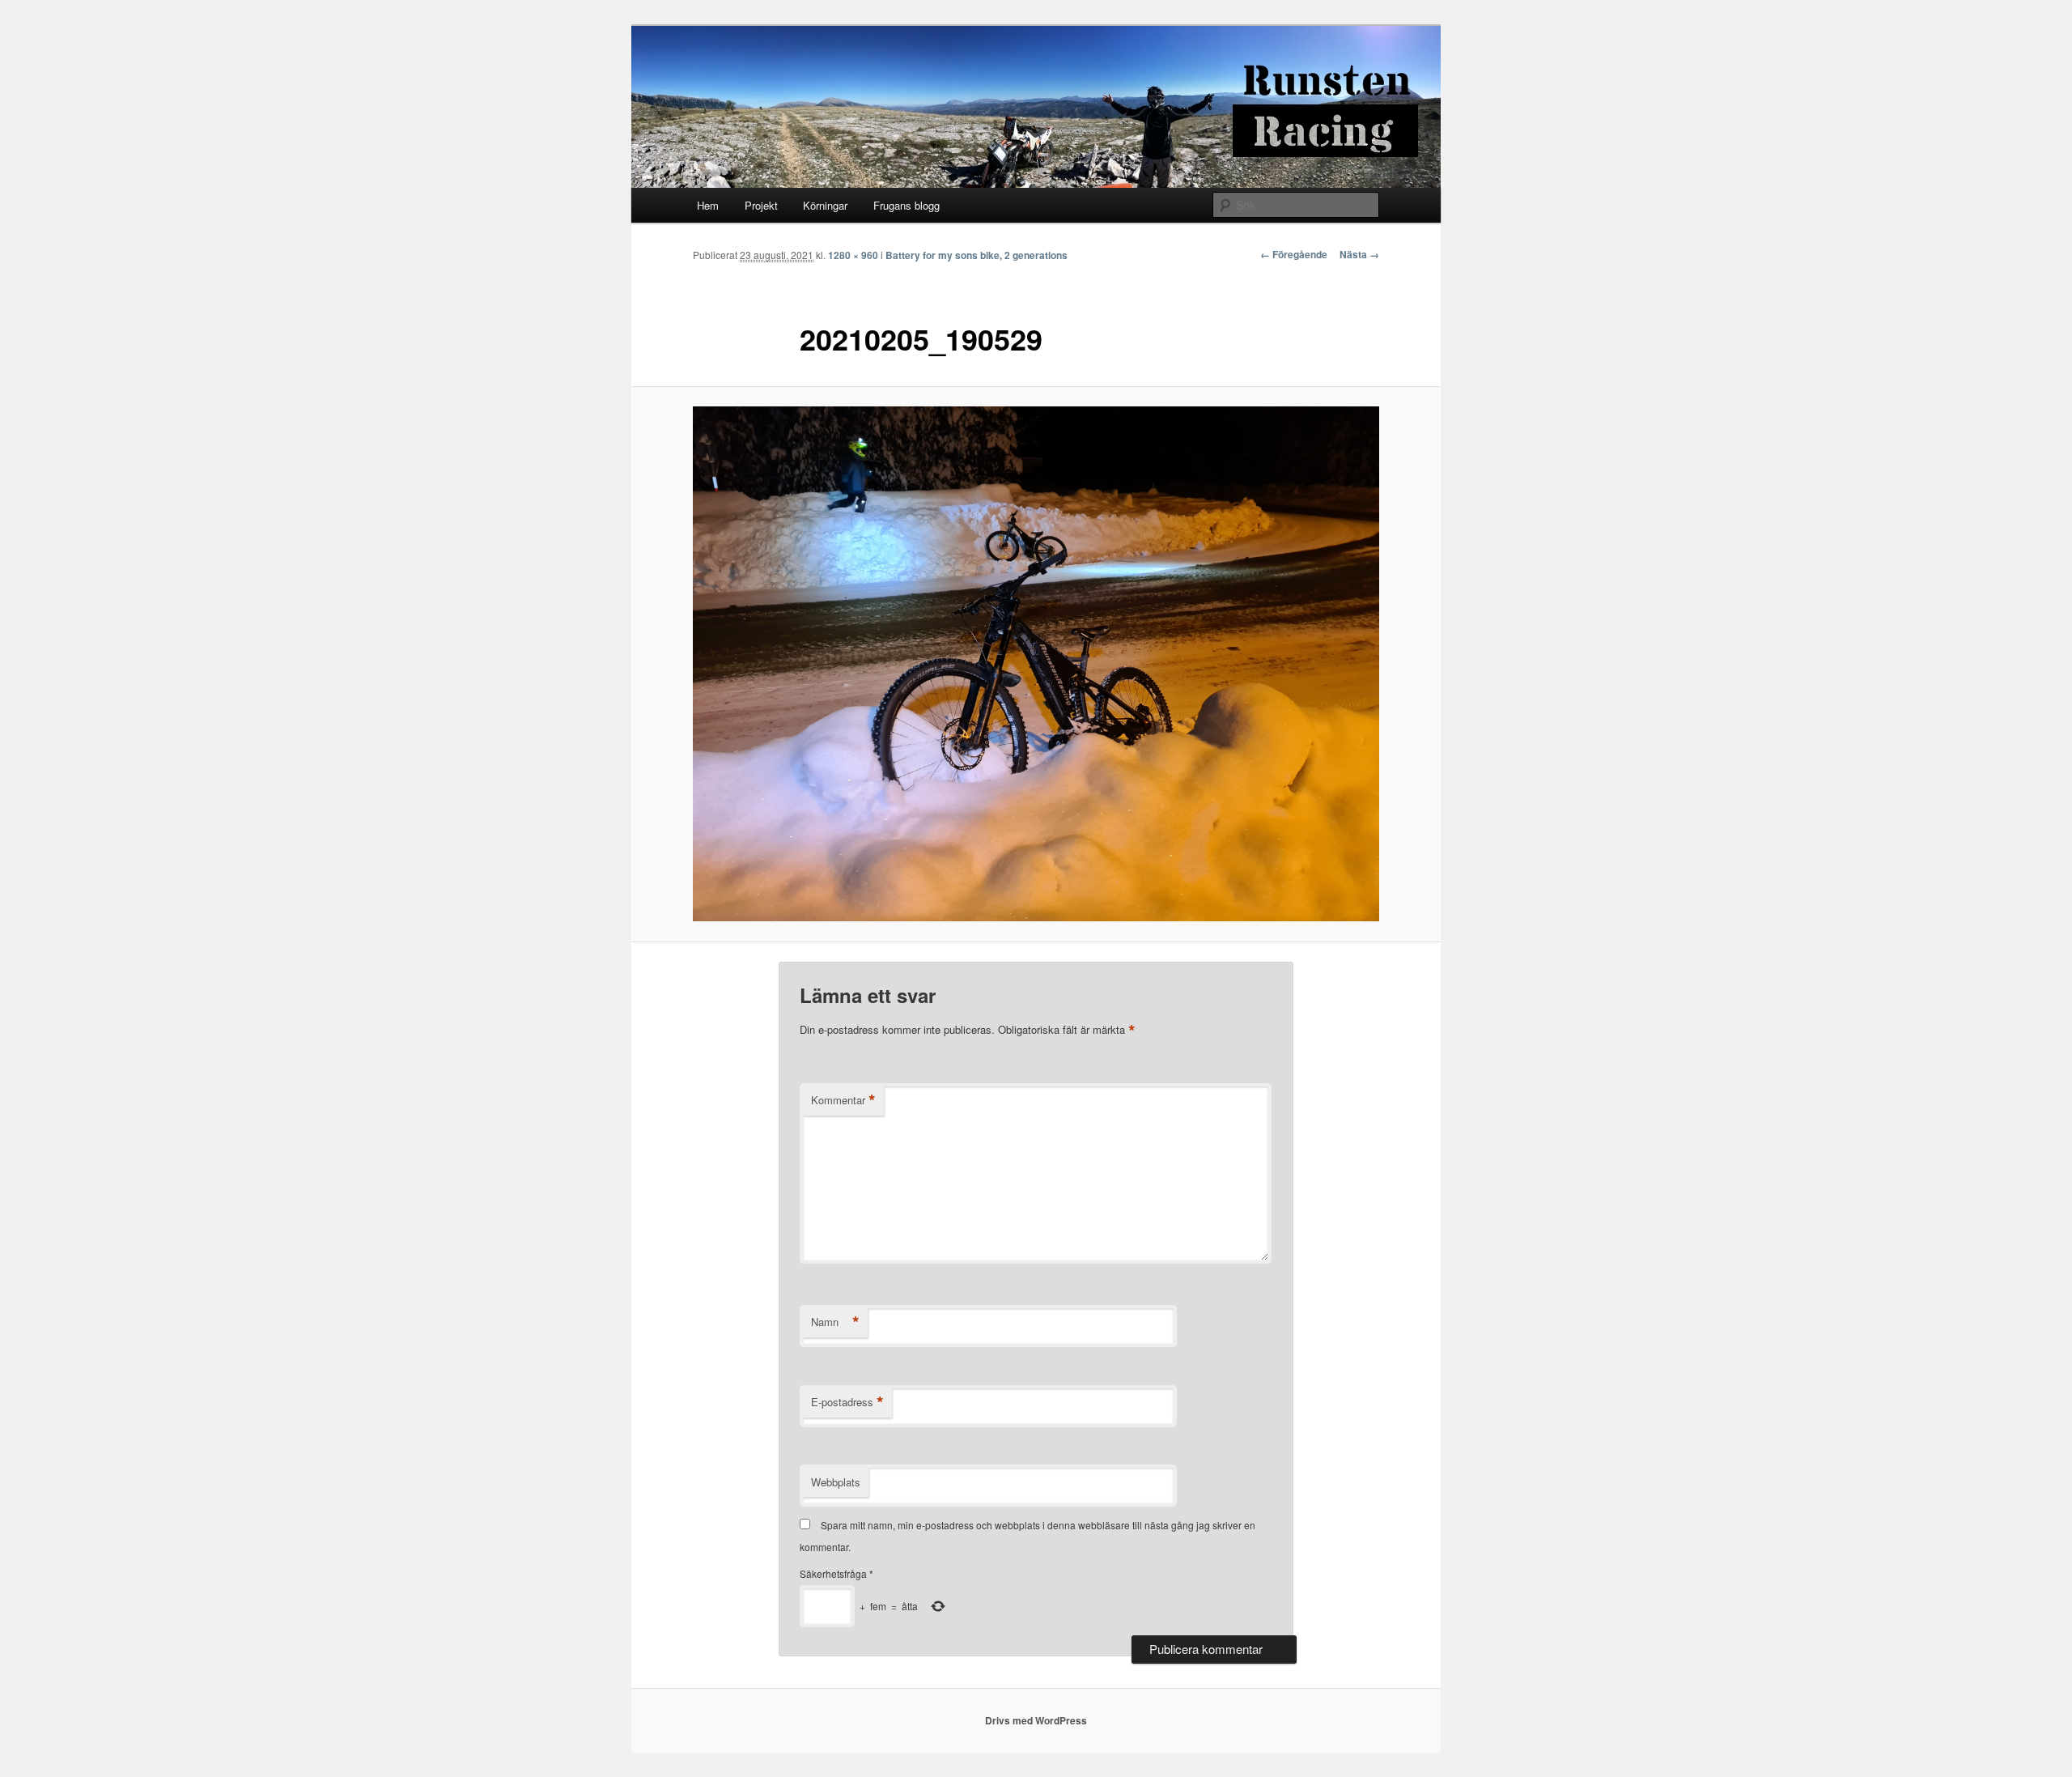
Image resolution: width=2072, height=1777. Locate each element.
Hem (708, 205)
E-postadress (847, 1402)
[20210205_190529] (1036, 664)
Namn (835, 1322)
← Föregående (1294, 254)
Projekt (761, 205)
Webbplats (836, 1482)
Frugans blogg (906, 205)
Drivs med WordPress (1036, 1720)
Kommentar (843, 1100)
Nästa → (1359, 254)
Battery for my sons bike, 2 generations (977, 255)
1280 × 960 (853, 255)
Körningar (825, 205)
